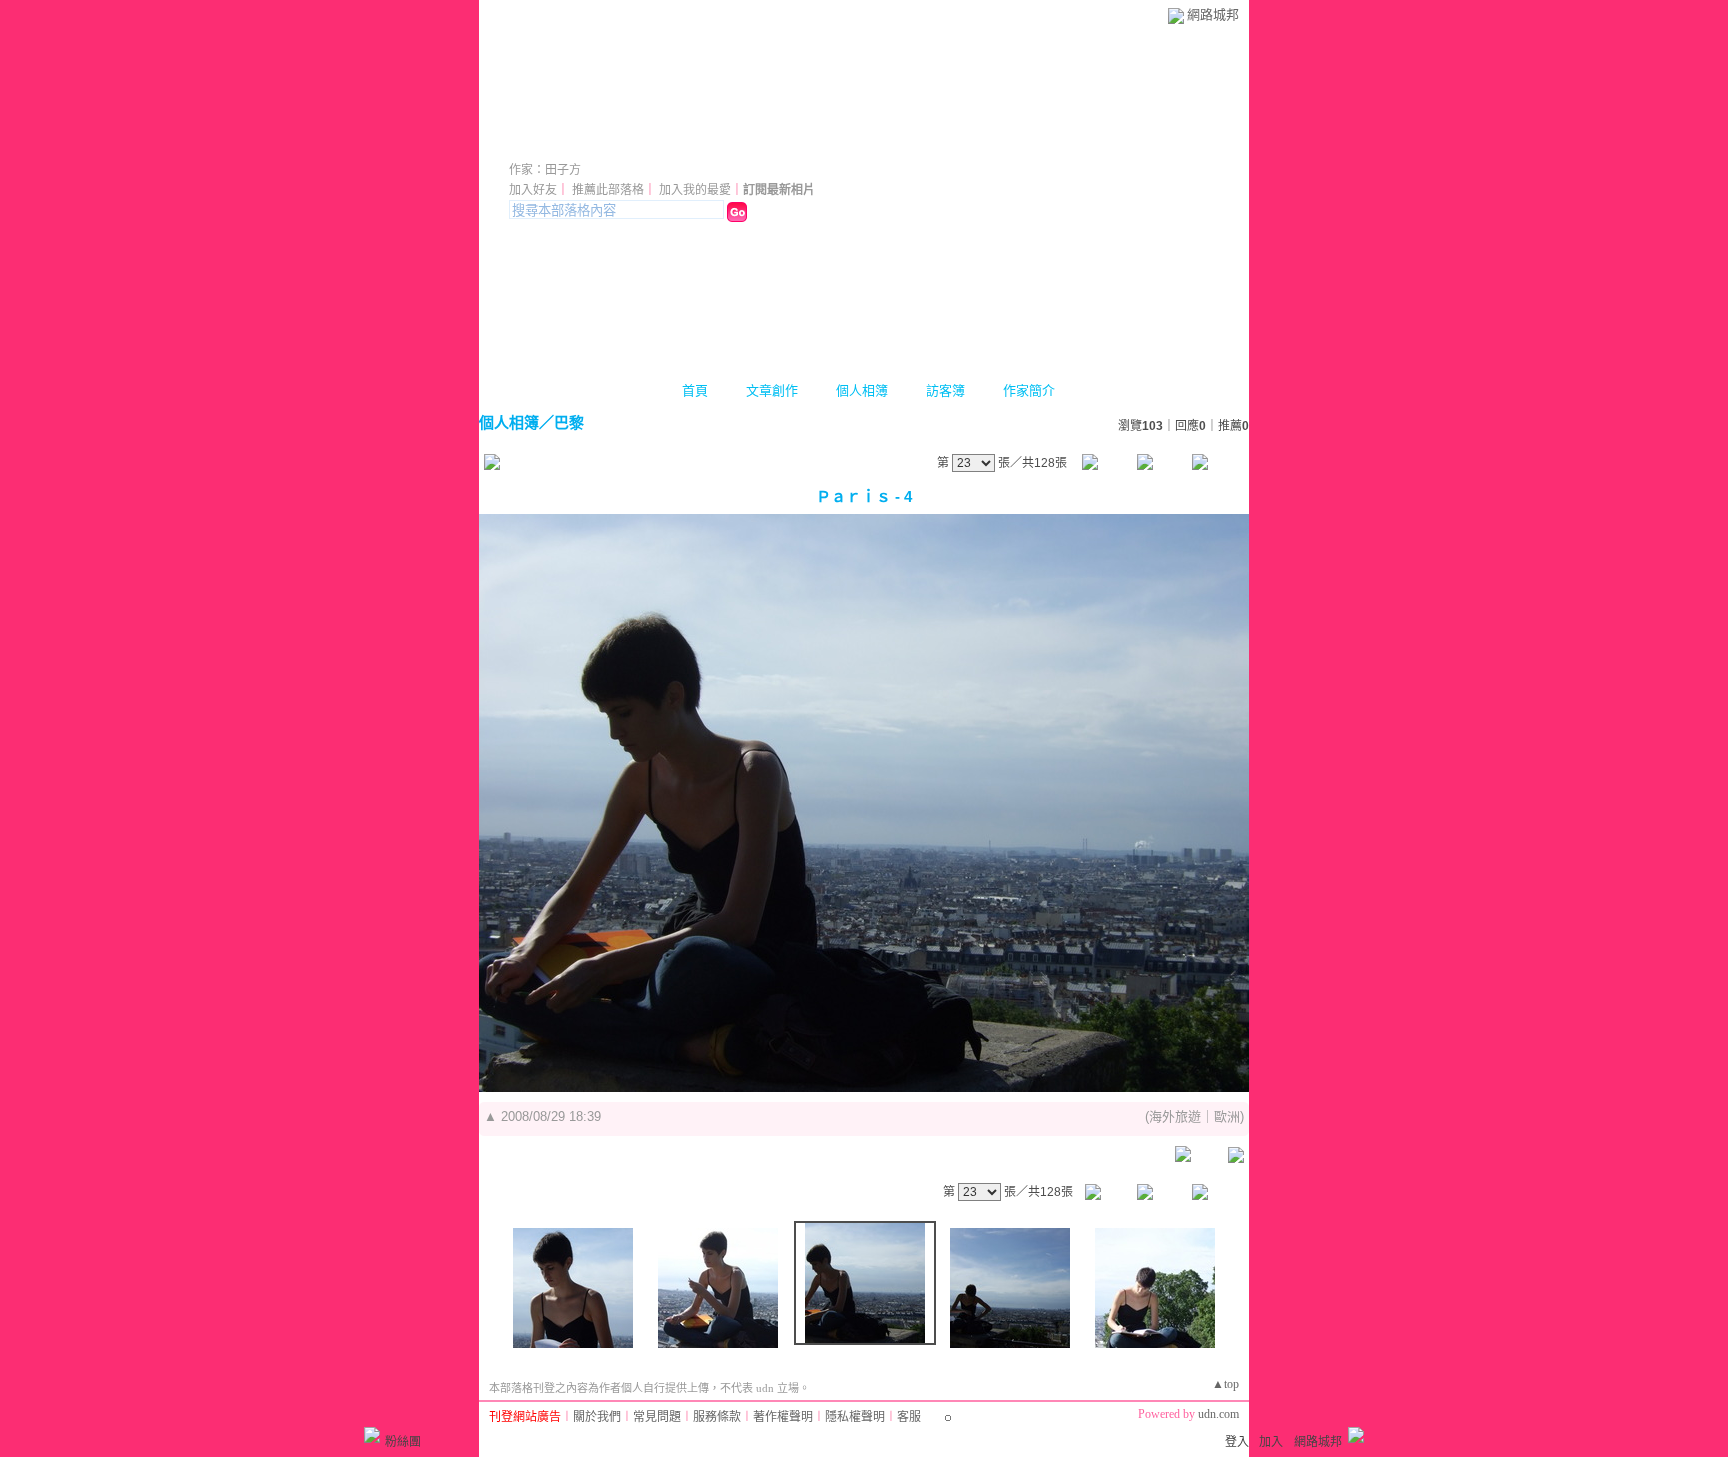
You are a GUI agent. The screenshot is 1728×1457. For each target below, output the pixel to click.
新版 (691, 142)
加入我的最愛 (695, 190)
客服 (909, 1417)
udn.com (1218, 1414)
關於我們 (597, 1417)
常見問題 (657, 1417)
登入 (1237, 1442)
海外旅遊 (1175, 1116)
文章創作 (772, 390)
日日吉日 (565, 142)
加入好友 (533, 190)
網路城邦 (1213, 14)
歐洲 (1227, 1116)
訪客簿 (945, 390)
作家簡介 (1029, 390)
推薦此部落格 (608, 190)
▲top (1225, 1384)
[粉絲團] (372, 1435)
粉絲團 (403, 1442)
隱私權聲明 (855, 1417)
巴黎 (569, 422)
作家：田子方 (545, 170)
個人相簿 (862, 390)
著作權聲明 (783, 1417)
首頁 (695, 390)
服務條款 (717, 1417)
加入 (1271, 1442)
